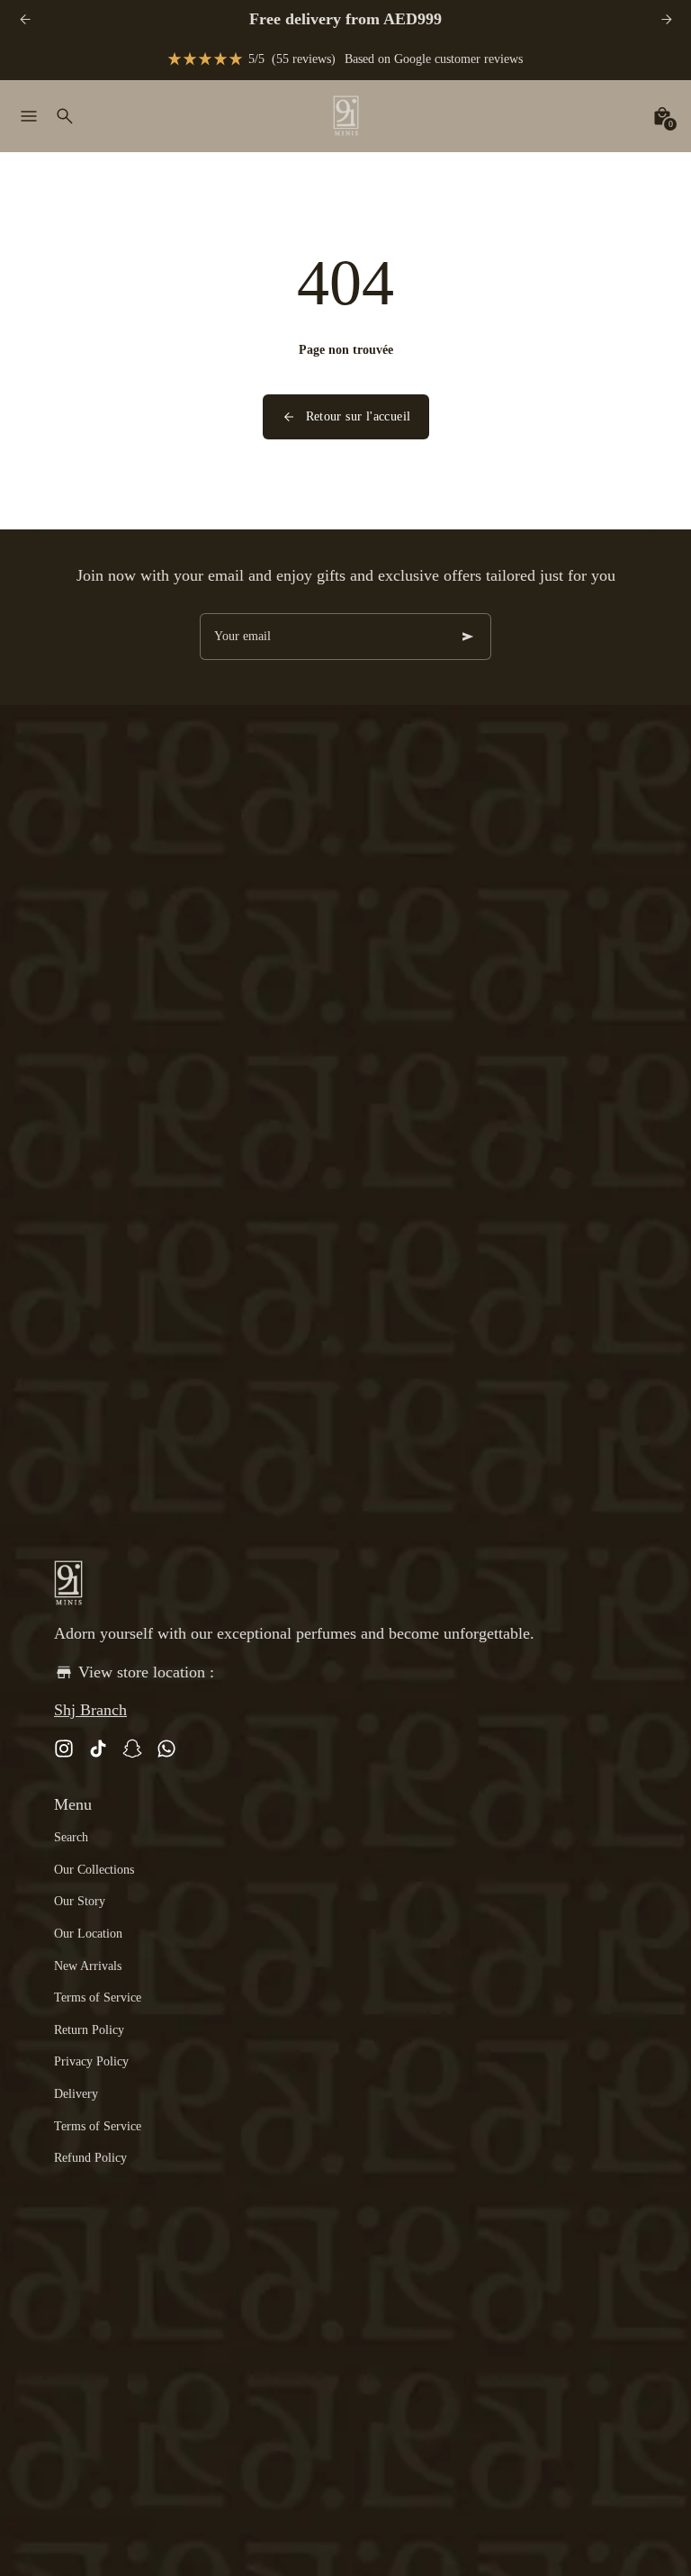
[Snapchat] (132, 1749)
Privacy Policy (91, 2061)
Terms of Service (98, 1998)
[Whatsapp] (166, 1749)
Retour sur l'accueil (359, 416)
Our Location (88, 1934)
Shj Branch (90, 1710)
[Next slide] (666, 19)
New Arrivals (88, 1966)
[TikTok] (98, 1749)
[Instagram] (64, 1749)
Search (71, 1837)
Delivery (76, 2094)
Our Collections (94, 1870)
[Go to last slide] (25, 19)
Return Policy (89, 2030)
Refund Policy (90, 2158)
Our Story (80, 1901)
